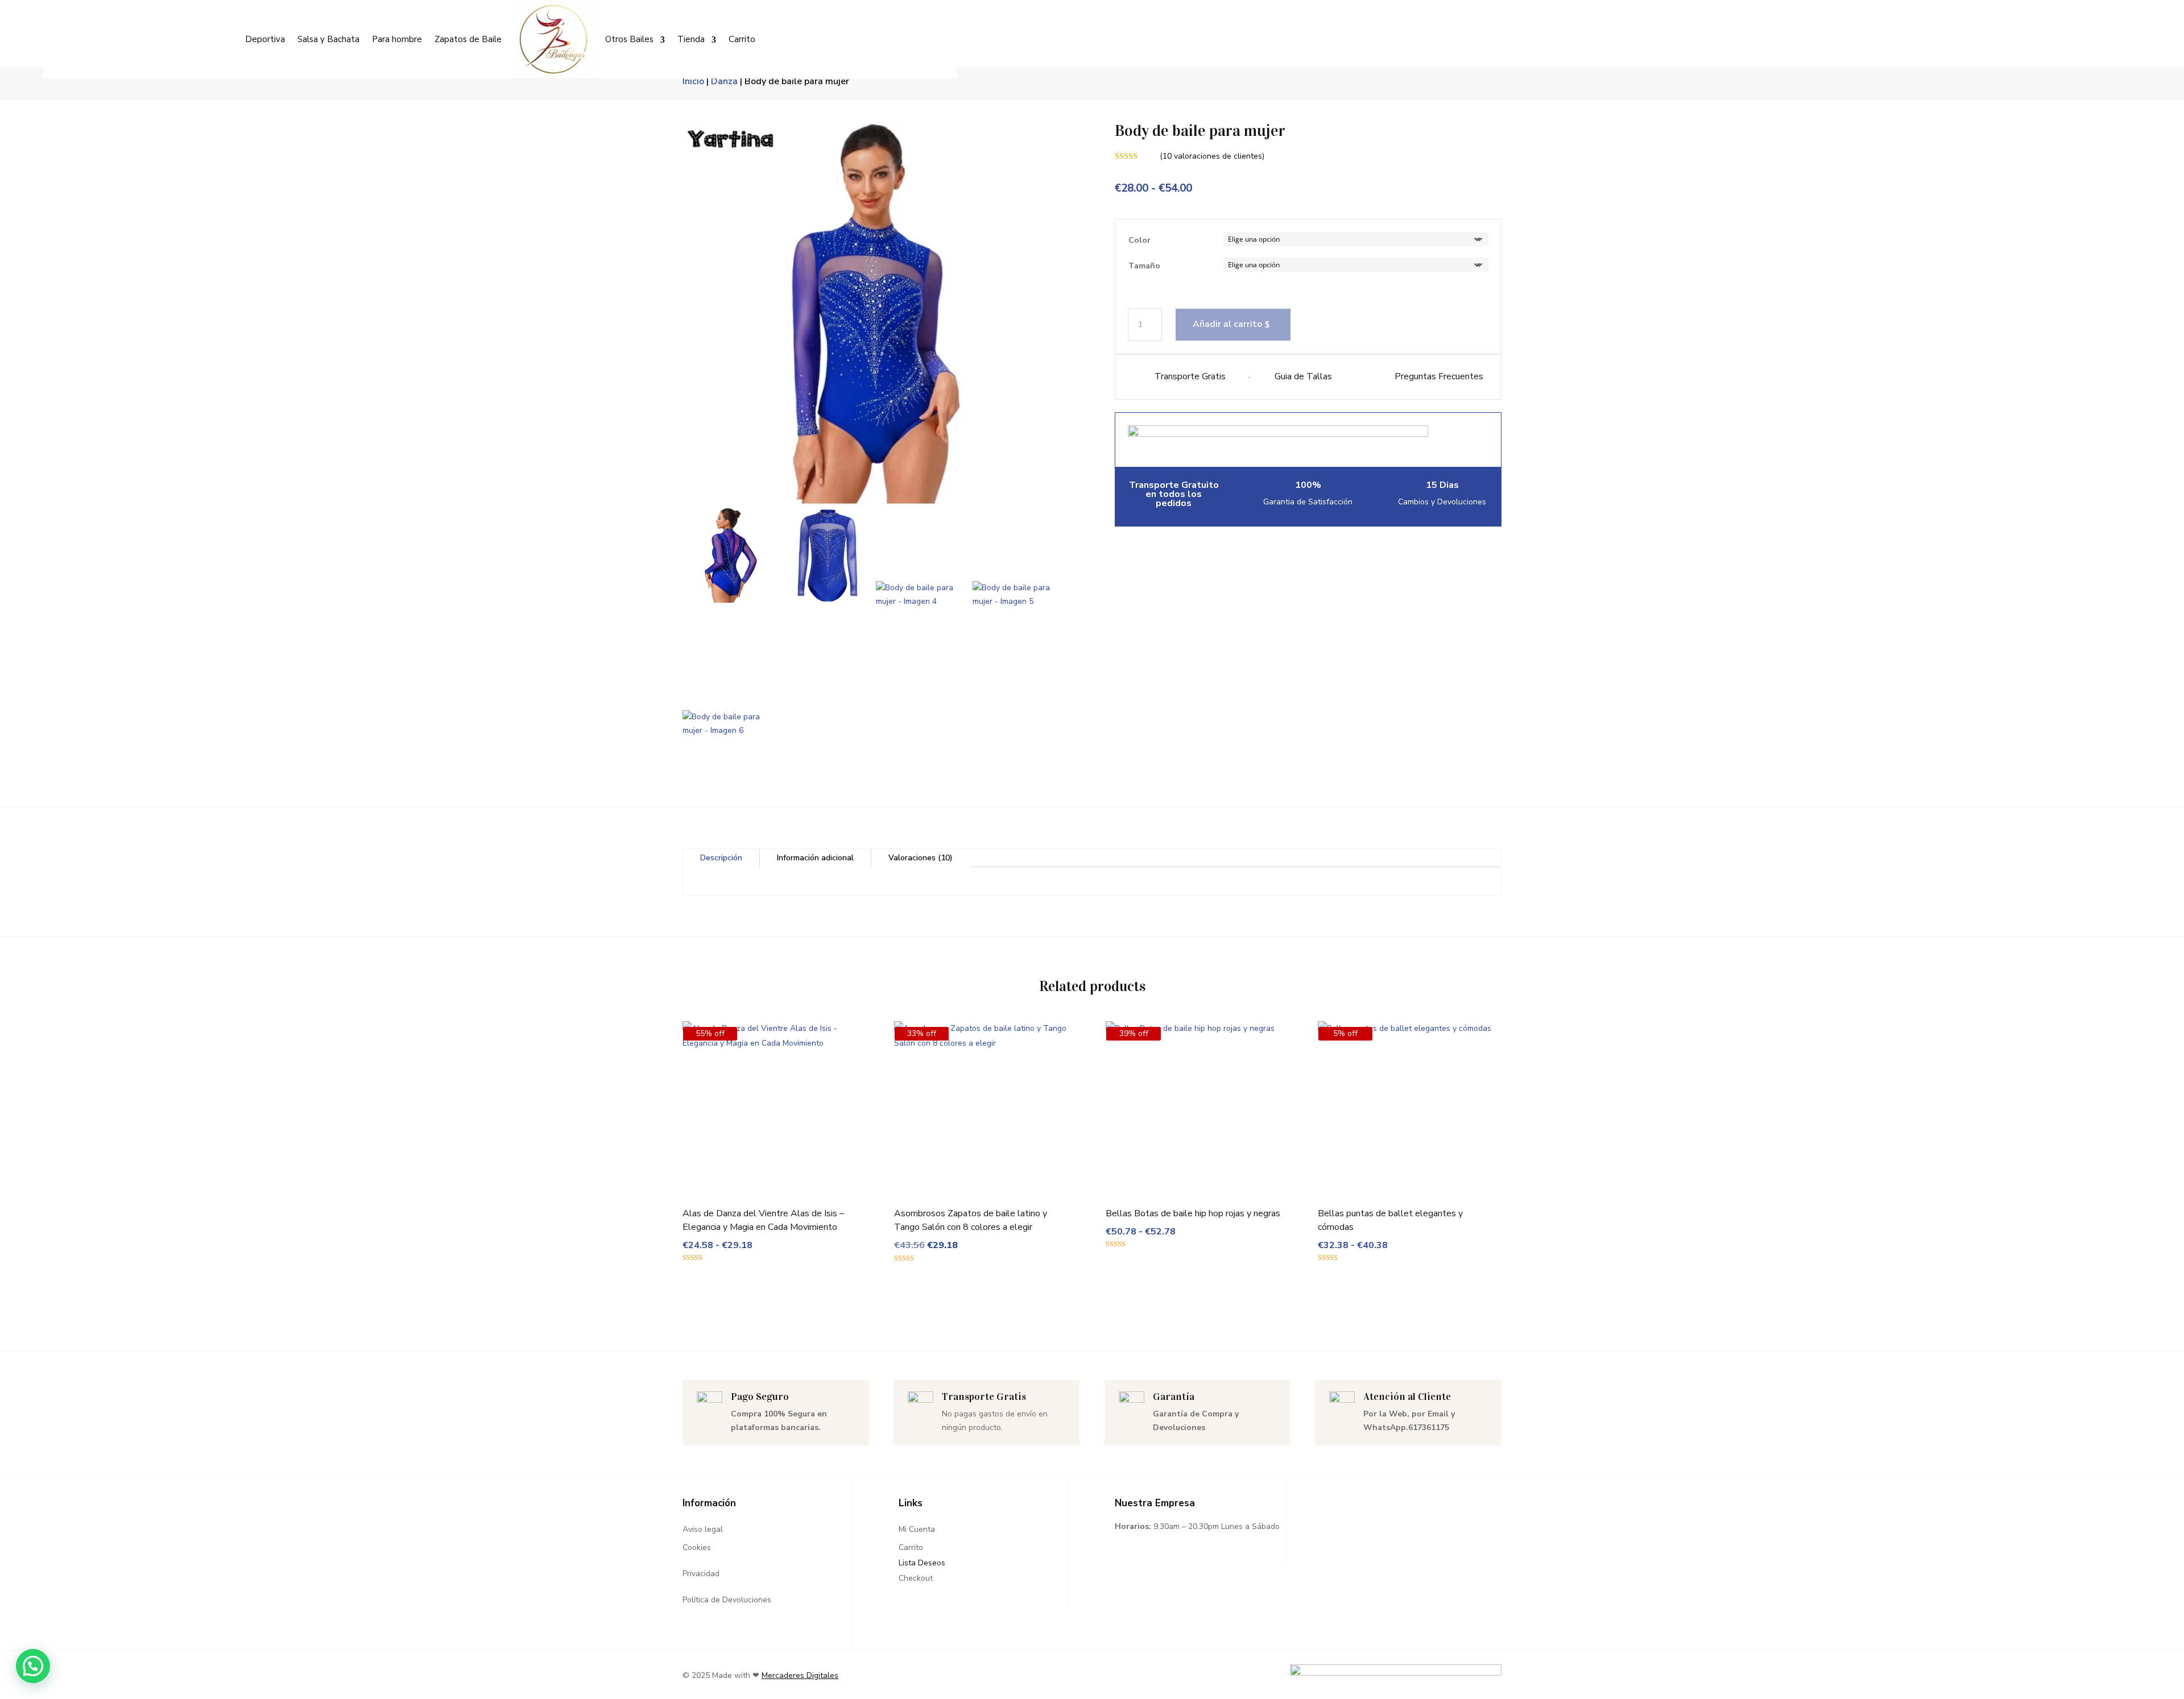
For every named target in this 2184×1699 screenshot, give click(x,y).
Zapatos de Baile (468, 39)
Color (1139, 240)
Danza (724, 81)
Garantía (1174, 1397)
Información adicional (815, 858)
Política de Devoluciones (727, 1600)
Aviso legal (703, 1529)
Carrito (742, 39)
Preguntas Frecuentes (1439, 376)
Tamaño (1144, 266)
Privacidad (701, 1574)
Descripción (721, 858)
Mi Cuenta (917, 1529)
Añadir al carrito (1227, 324)
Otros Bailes (629, 39)
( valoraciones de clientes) (1212, 156)
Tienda (691, 39)
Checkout (916, 1578)
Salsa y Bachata (328, 39)
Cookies (697, 1547)
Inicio (693, 81)
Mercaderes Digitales (800, 1675)
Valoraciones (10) (921, 858)
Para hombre (397, 39)
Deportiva (265, 39)
